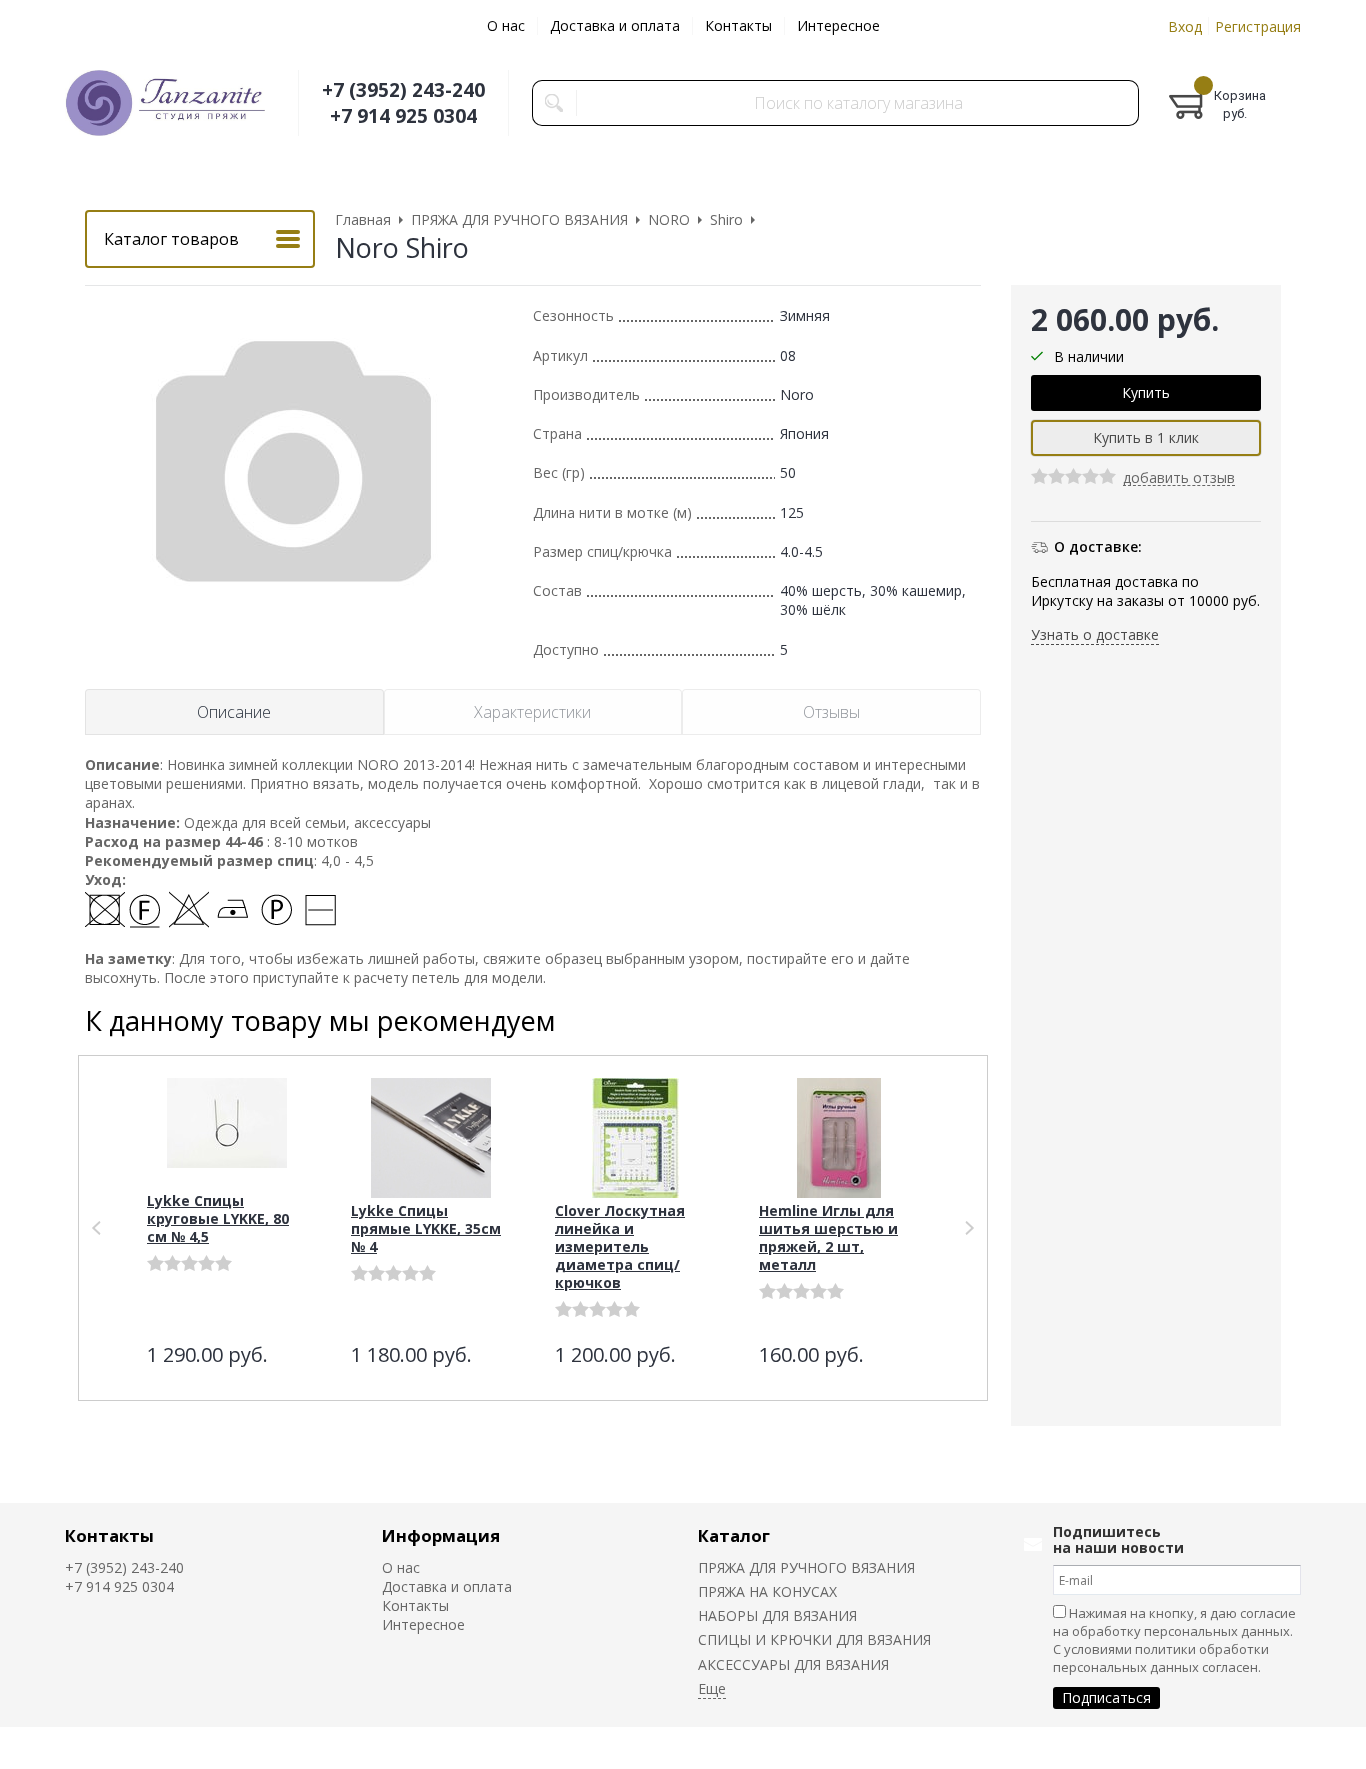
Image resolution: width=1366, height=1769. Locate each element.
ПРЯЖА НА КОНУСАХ (767, 1591)
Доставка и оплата (615, 25)
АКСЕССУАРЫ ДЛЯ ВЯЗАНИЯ (793, 1664)
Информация (441, 1535)
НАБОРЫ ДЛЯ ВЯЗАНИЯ (777, 1615)
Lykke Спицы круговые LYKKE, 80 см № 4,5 (218, 1218)
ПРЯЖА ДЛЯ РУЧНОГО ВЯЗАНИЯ (806, 1567)
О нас (506, 25)
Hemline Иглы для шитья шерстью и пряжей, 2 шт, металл (828, 1237)
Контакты (738, 25)
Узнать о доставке (1095, 635)
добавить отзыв (1179, 479)
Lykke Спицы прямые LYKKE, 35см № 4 (426, 1228)
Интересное (838, 25)
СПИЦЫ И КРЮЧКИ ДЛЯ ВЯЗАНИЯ (814, 1639)
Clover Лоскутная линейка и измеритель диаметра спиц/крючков (620, 1246)
